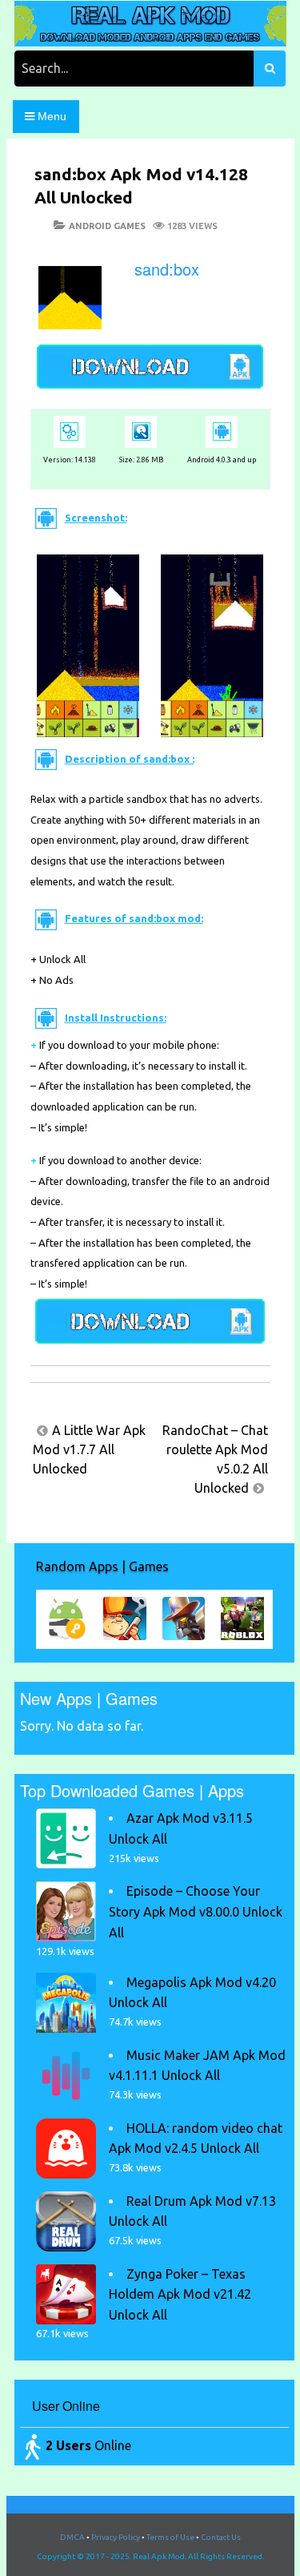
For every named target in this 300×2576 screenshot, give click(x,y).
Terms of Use (170, 2537)
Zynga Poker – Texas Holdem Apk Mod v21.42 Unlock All (180, 2294)
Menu (50, 116)
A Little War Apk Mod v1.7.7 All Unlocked (89, 1449)
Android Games (107, 226)
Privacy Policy (116, 2537)
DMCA (72, 2537)
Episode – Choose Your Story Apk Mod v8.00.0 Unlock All (196, 1911)
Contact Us (221, 2537)
